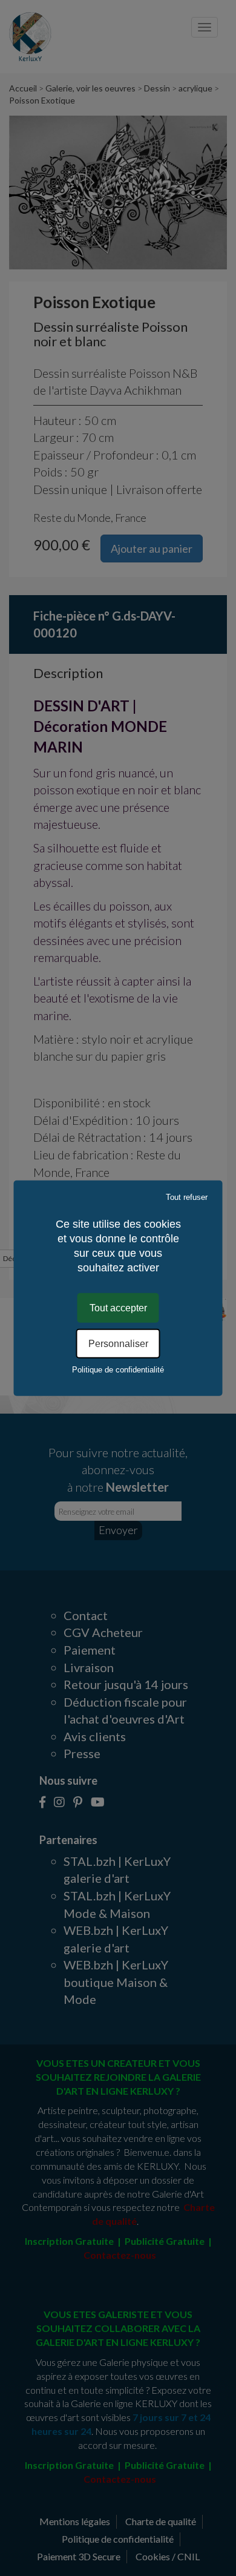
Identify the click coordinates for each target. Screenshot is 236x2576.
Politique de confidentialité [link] (118, 1370)
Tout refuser (187, 1197)
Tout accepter (118, 1307)
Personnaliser (118, 1344)
